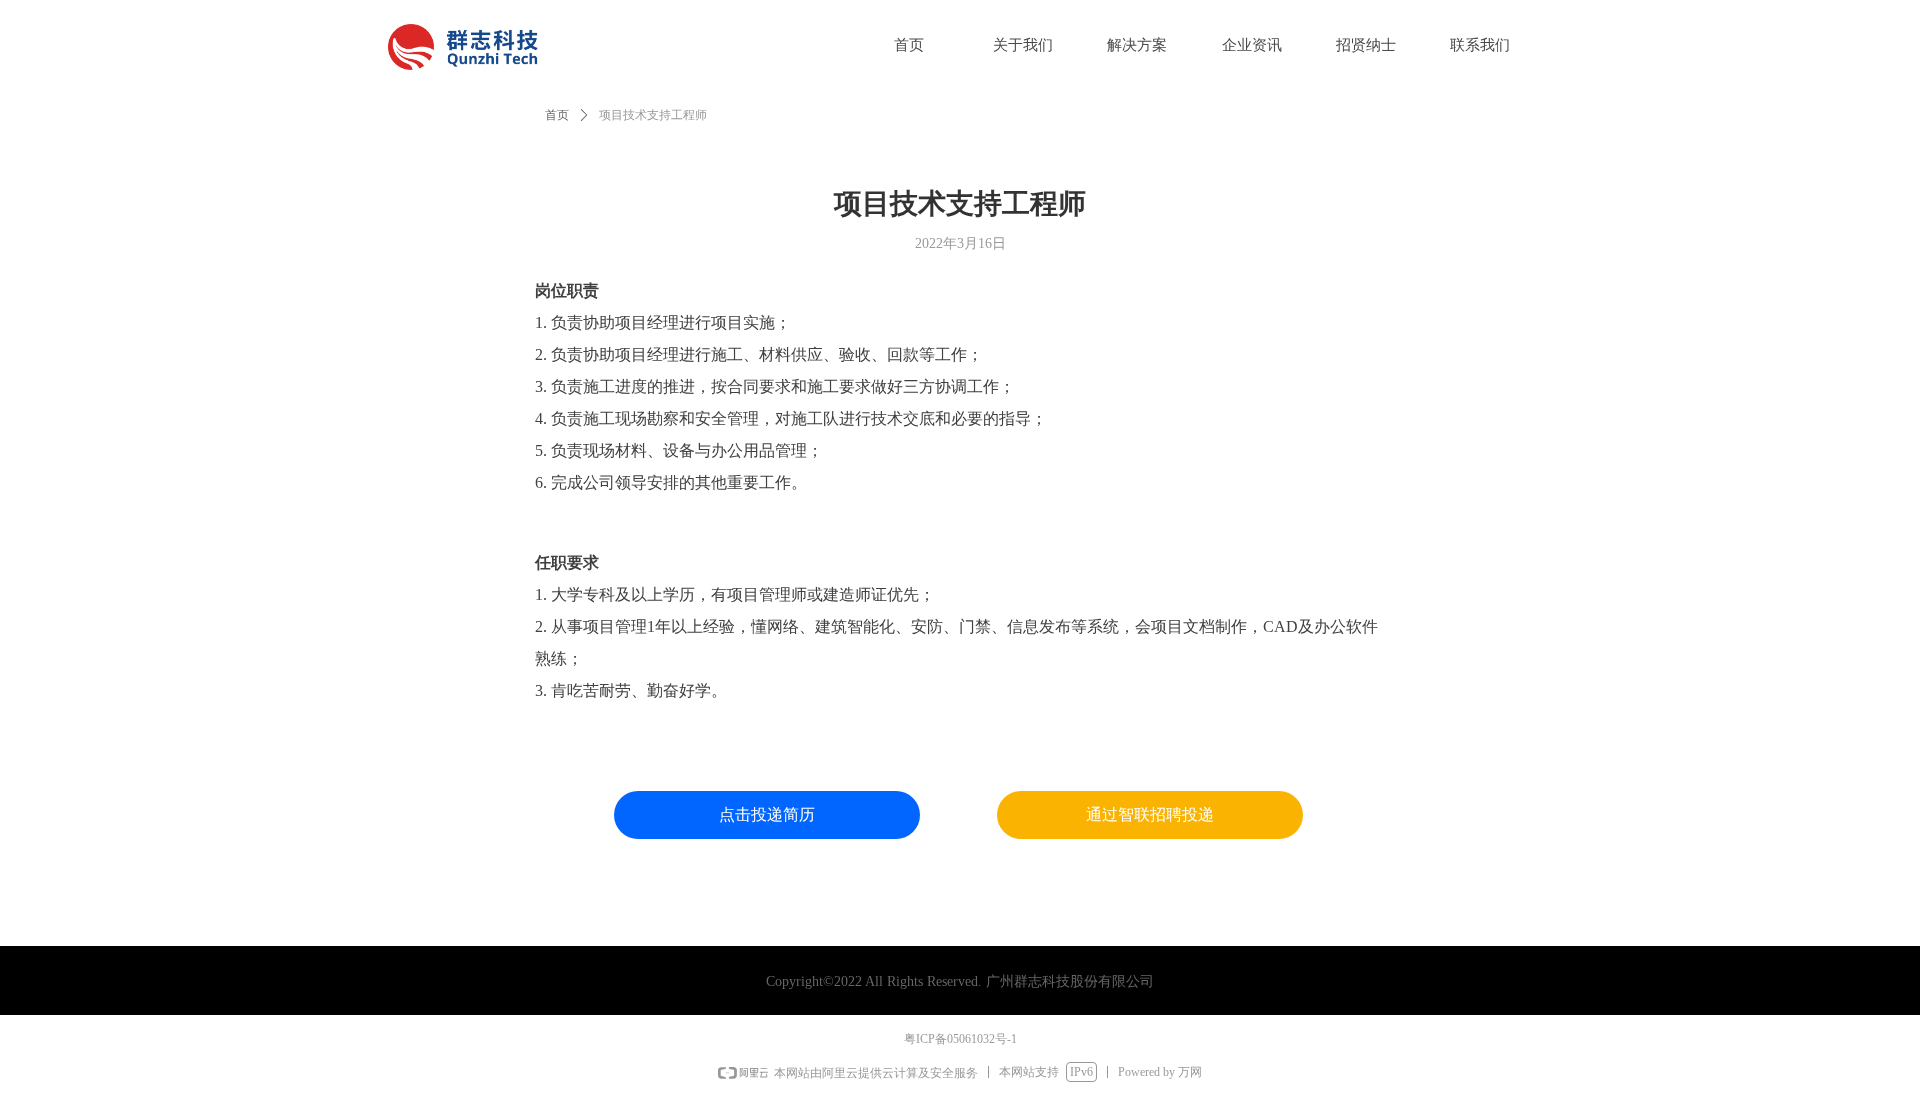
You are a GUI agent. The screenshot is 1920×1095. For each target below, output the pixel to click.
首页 (557, 115)
